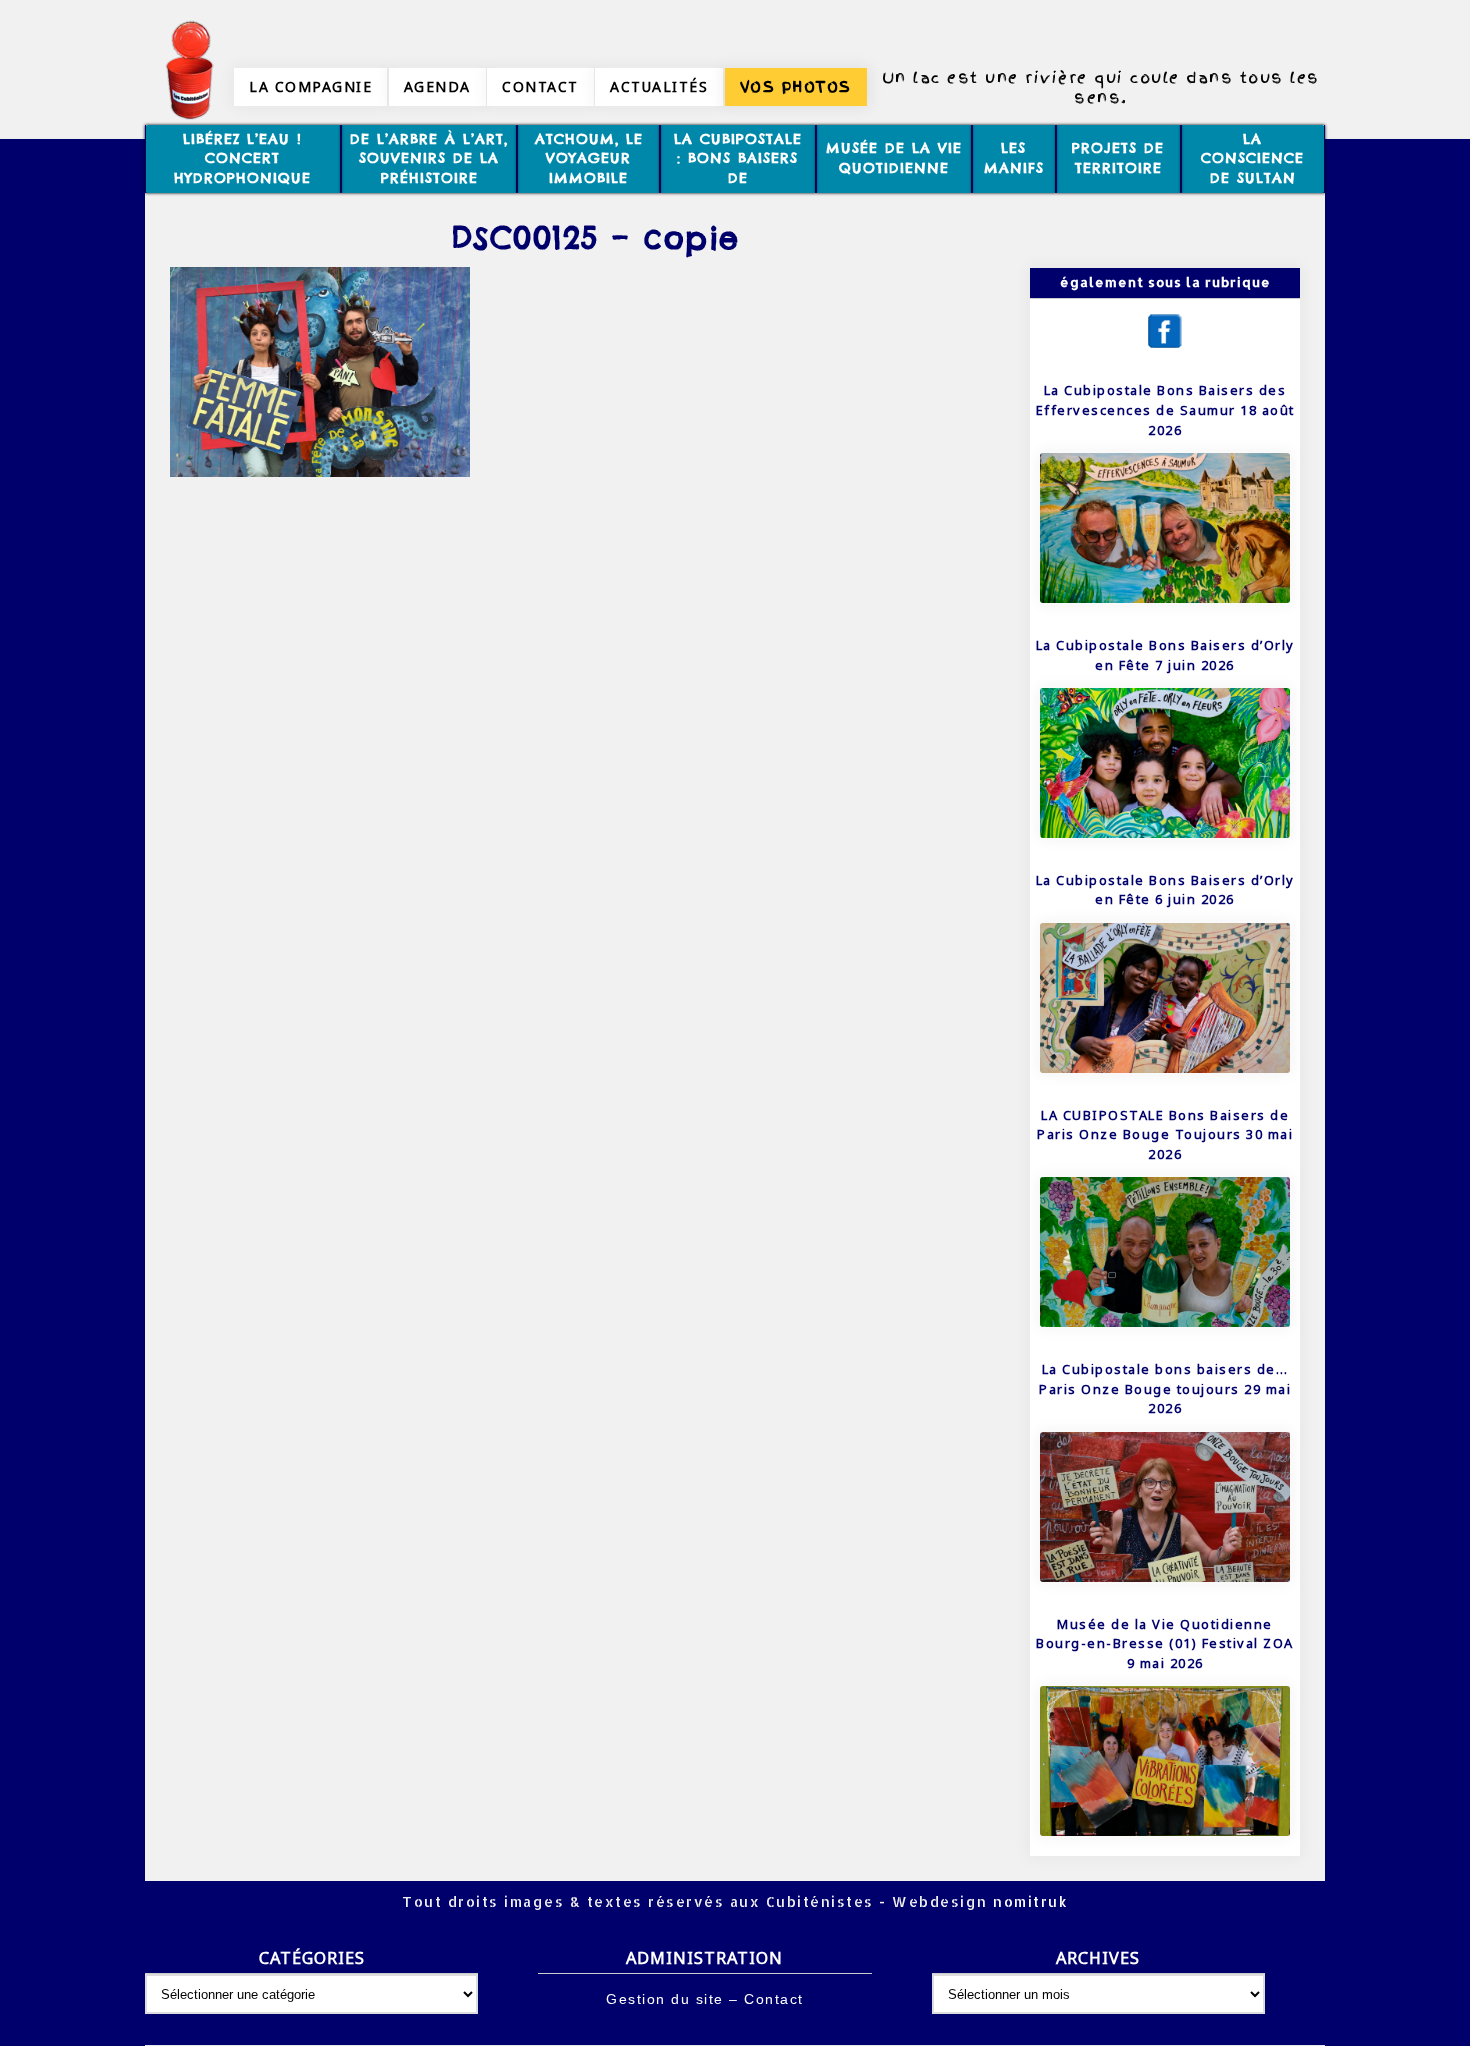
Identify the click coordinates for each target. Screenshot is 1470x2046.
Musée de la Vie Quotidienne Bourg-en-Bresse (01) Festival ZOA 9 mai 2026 (1165, 1643)
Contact (540, 86)
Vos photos (796, 87)
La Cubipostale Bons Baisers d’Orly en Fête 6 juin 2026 (1165, 890)
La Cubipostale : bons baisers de (738, 158)
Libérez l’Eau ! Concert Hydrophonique (242, 158)
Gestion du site (665, 1999)
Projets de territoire (1118, 158)
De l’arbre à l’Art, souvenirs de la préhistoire (429, 158)
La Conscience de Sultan (1252, 158)
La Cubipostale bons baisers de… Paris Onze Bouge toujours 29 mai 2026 (1165, 1388)
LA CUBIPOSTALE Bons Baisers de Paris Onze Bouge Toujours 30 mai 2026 (1165, 1134)
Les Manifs (1014, 158)
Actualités (659, 86)
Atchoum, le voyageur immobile (589, 158)
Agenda (437, 86)
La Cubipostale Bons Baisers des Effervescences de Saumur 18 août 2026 (1165, 409)
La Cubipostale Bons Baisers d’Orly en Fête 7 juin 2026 (1165, 655)
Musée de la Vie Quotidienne (894, 158)
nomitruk (1028, 1901)
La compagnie (310, 86)
